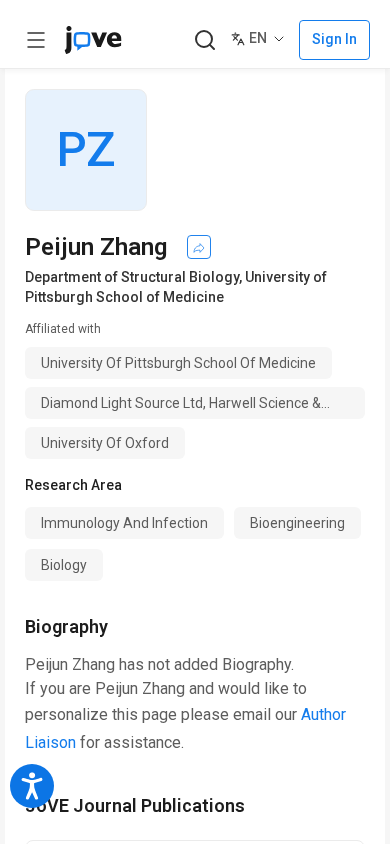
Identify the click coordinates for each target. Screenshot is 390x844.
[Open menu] (36, 40)
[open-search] (204, 40)
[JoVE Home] (93, 40)
